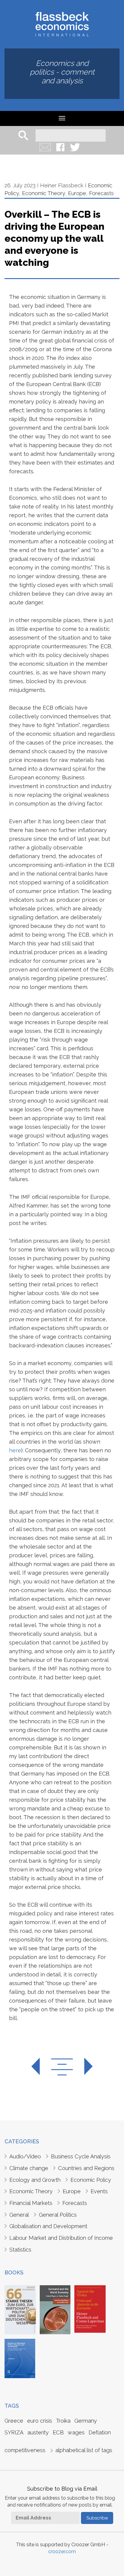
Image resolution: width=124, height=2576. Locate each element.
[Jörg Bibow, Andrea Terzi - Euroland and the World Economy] (55, 2309)
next (83, 2067)
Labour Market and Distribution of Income (61, 2238)
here (15, 1450)
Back (62, 2067)
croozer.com (62, 2551)
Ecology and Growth (35, 2180)
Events (99, 2191)
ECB (58, 2432)
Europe (77, 193)
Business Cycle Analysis (81, 2156)
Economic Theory (43, 193)
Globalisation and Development (48, 2226)
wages (76, 2432)
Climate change (29, 2168)
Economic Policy (91, 2180)
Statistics (20, 2250)
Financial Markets (31, 2203)
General (19, 2215)
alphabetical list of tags (84, 2450)
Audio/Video (25, 2156)
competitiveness (25, 2450)
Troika (63, 2421)
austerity (38, 2432)
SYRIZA (14, 2432)
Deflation (100, 2432)
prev (41, 2067)
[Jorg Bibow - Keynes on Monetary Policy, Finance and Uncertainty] (20, 2358)
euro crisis (40, 2421)
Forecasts (101, 193)
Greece (14, 2421)
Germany (86, 2421)
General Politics (58, 2215)
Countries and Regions (86, 2168)
